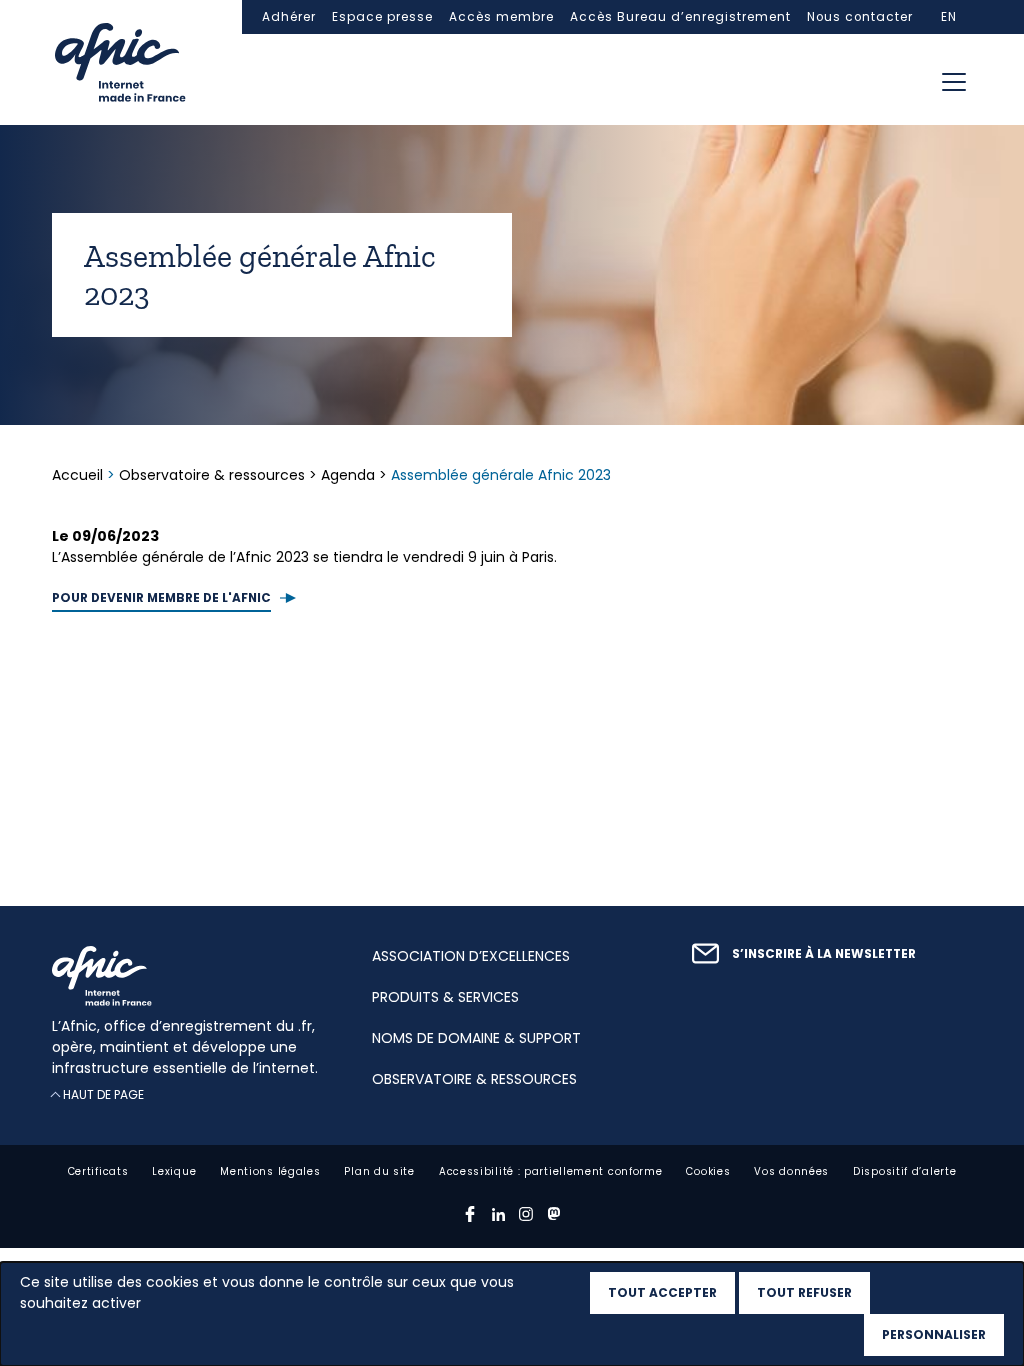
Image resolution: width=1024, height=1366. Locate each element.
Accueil (79, 475)
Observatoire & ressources (212, 475)
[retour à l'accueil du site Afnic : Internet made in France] (192, 976)
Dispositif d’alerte (904, 1171)
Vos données (791, 1171)
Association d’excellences (471, 956)
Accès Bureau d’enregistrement (680, 17)
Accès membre (501, 17)
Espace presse (382, 17)
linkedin (498, 1214)
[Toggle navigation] (954, 82)
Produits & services (445, 997)
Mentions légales (270, 1171)
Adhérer (289, 17)
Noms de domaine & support (476, 1038)
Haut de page (103, 1094)
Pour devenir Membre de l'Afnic (161, 598)
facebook (470, 1214)
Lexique (174, 1171)
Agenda (348, 475)
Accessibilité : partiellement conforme (551, 1171)
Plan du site (379, 1171)
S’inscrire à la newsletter (824, 954)
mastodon (554, 1214)
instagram (526, 1214)
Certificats (98, 1171)
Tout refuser (804, 1292)
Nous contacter (860, 17)
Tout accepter (662, 1292)
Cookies (708, 1171)
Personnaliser (934, 1334)
